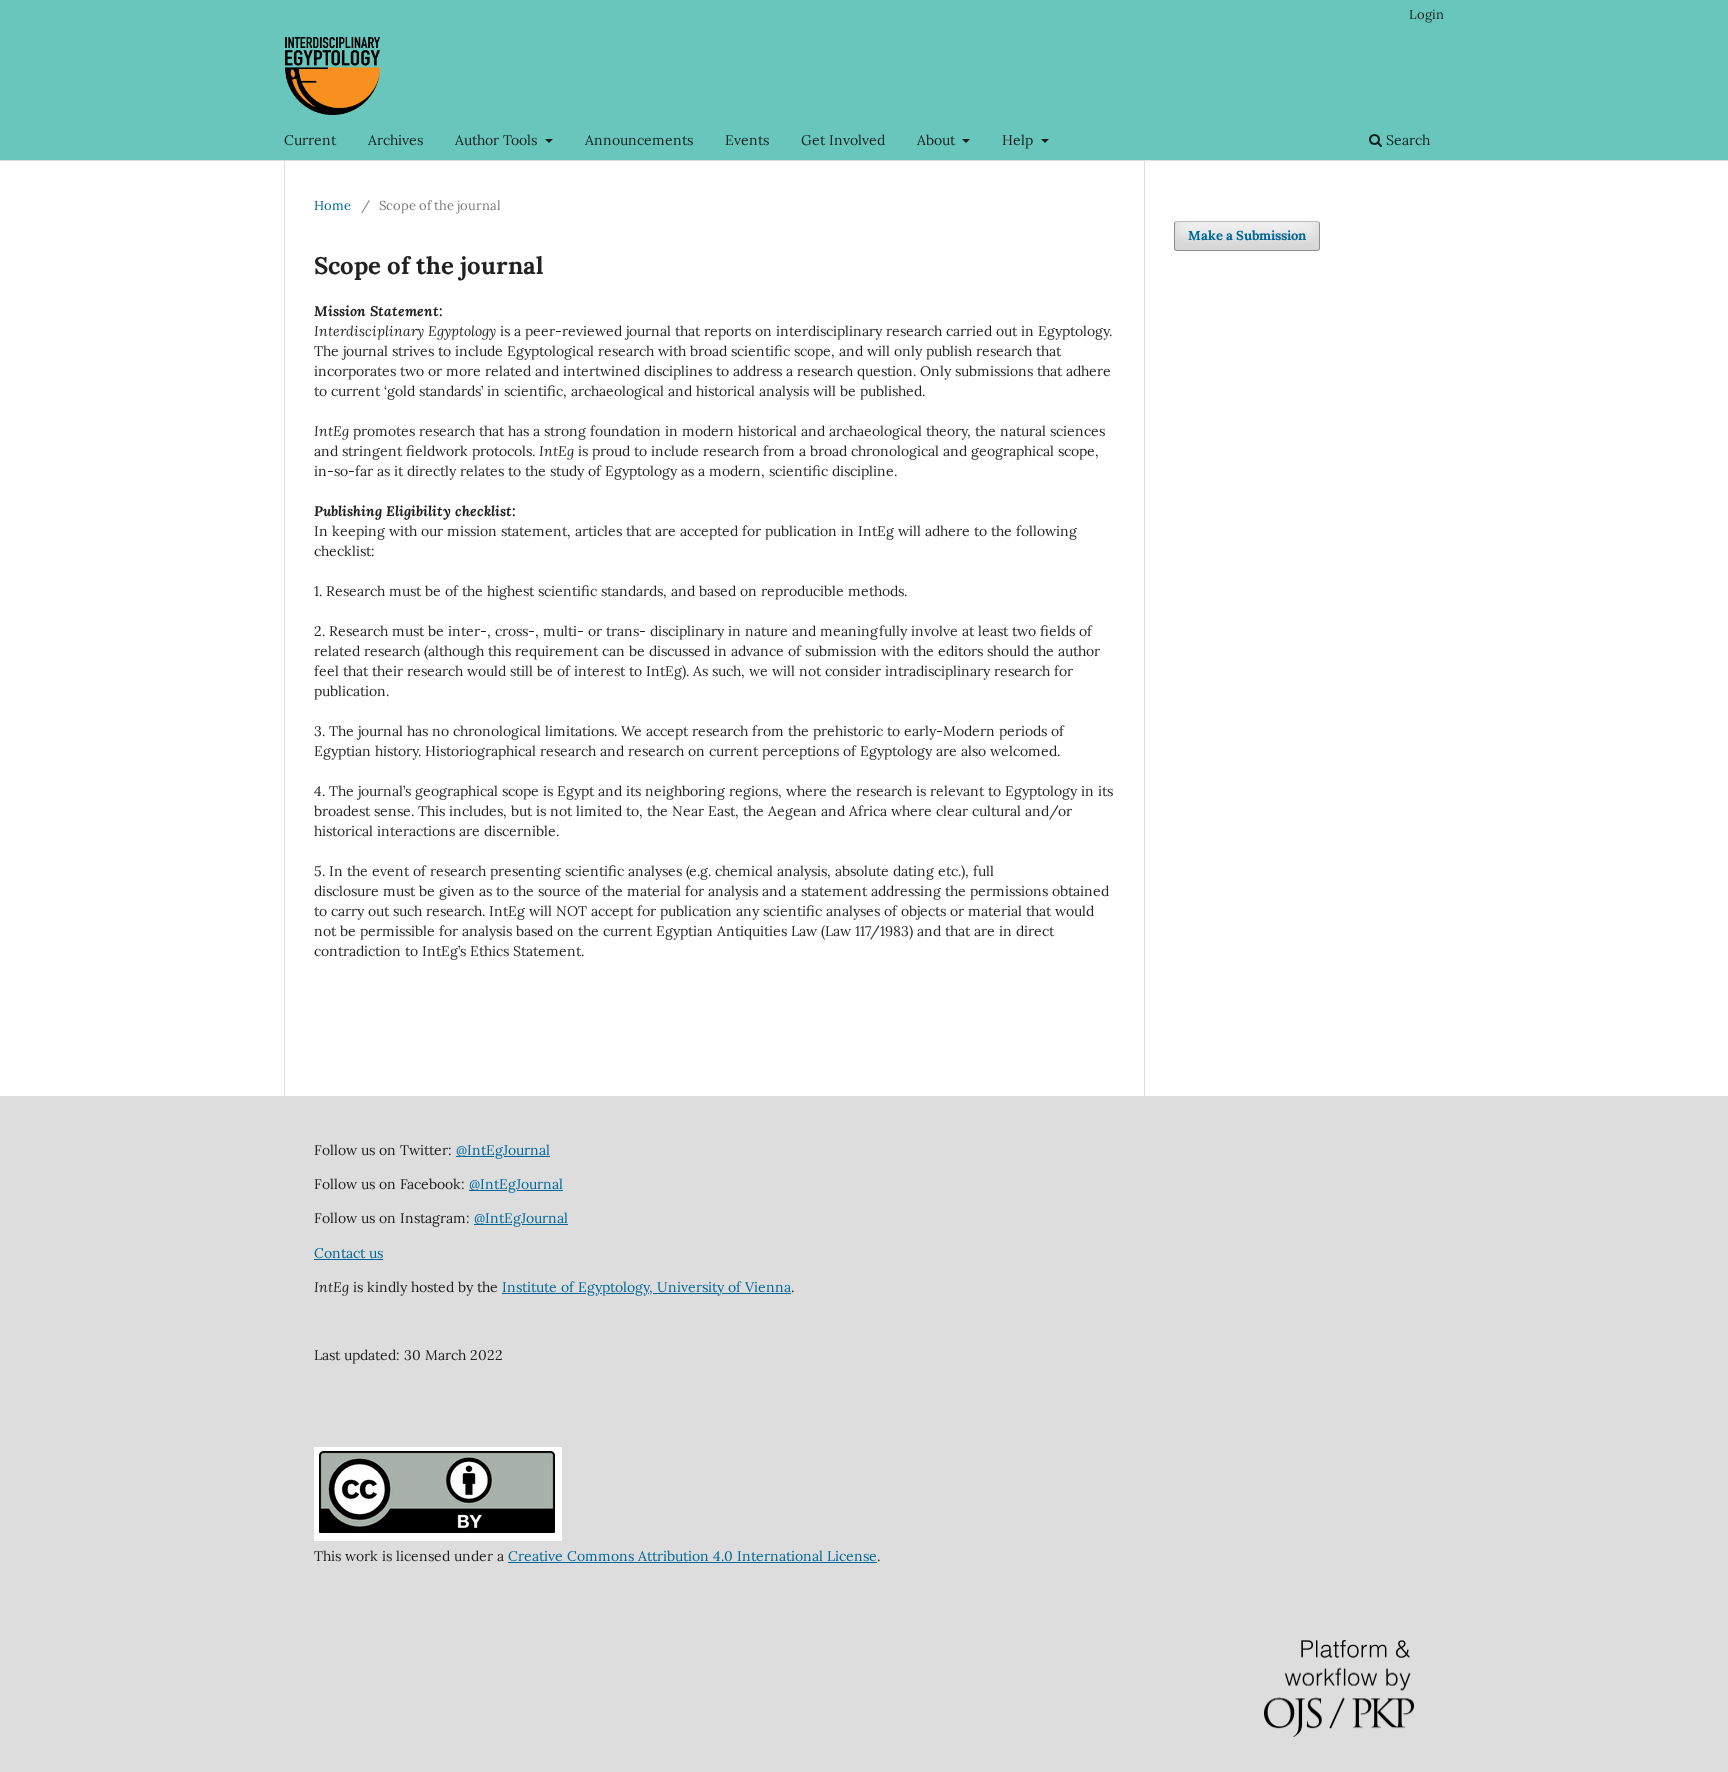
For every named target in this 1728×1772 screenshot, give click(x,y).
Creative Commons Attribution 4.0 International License (692, 1556)
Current (310, 140)
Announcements (639, 140)
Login (1426, 14)
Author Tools (498, 140)
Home (332, 205)
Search (1406, 140)
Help (1019, 140)
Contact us (348, 1253)
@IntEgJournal (503, 1150)
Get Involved (843, 140)
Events (747, 140)
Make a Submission (1247, 235)
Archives (395, 140)
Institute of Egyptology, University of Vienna (646, 1287)
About (938, 140)
